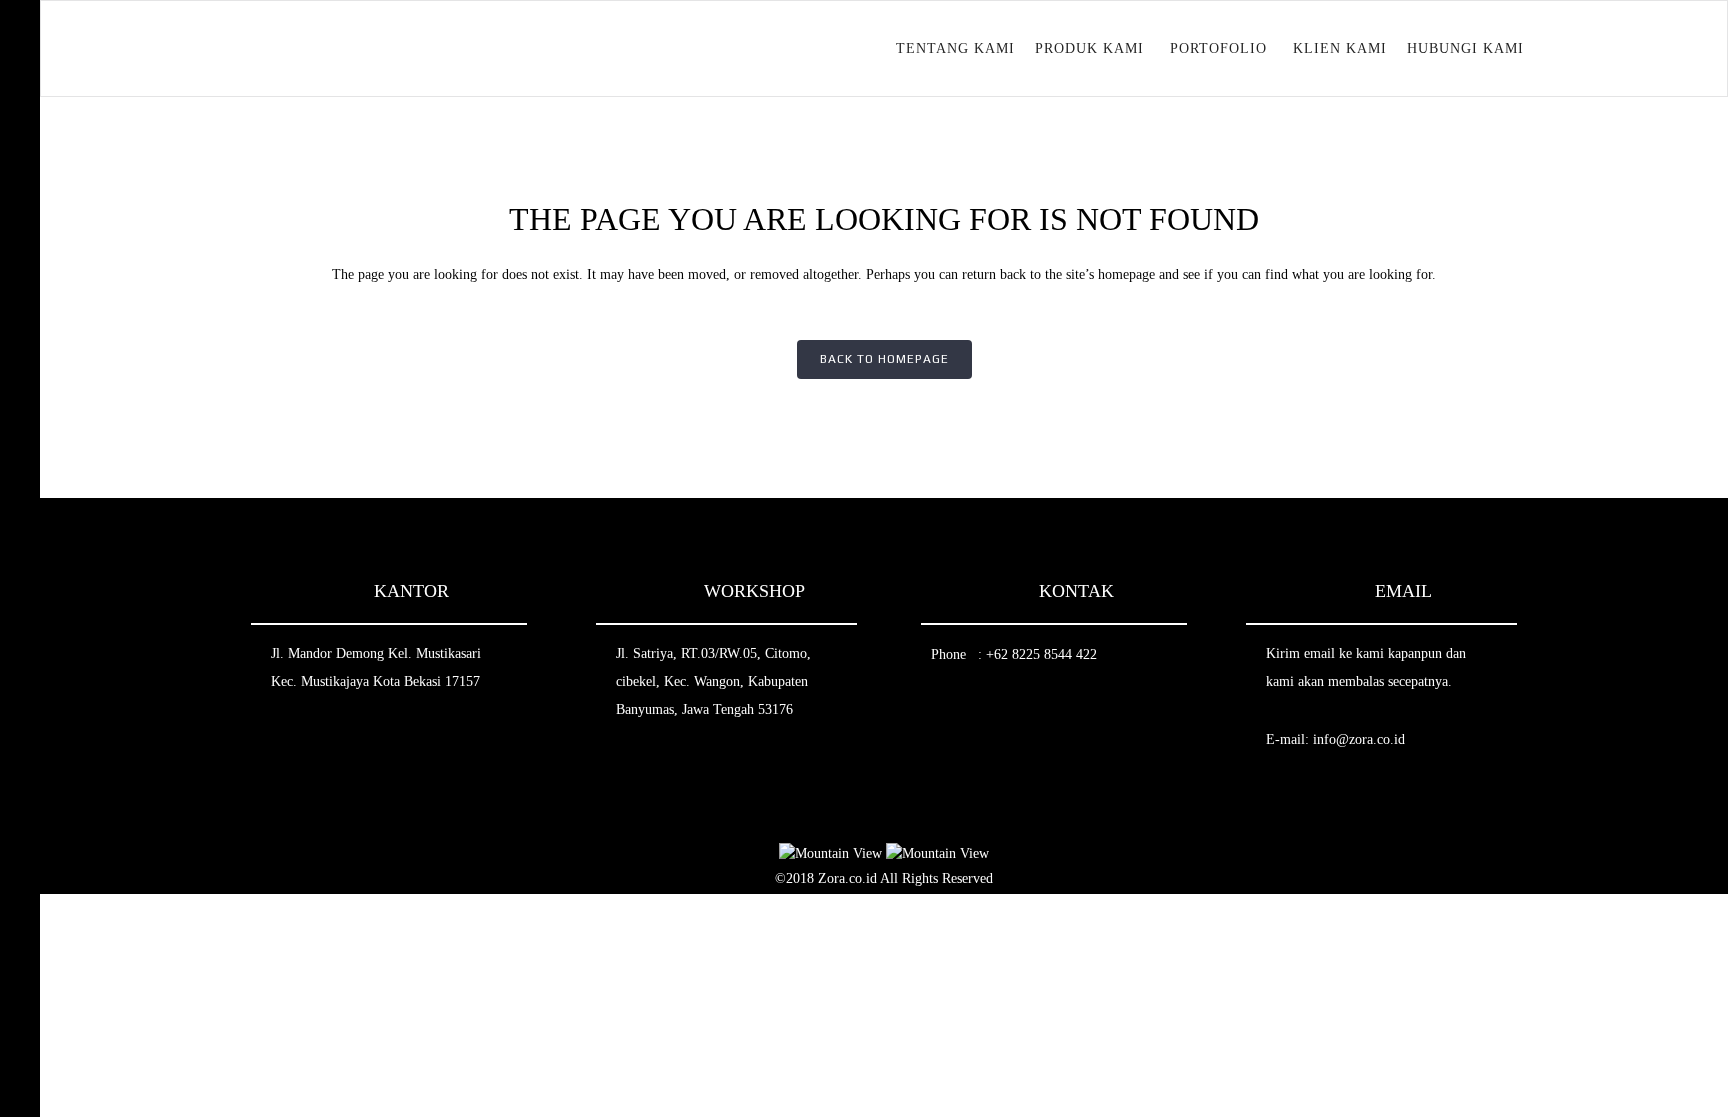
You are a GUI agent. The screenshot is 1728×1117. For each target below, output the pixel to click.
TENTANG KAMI (955, 48)
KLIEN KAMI (1340, 48)
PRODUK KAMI (1089, 48)
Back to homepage (884, 359)
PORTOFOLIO (1218, 48)
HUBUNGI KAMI (1465, 48)
